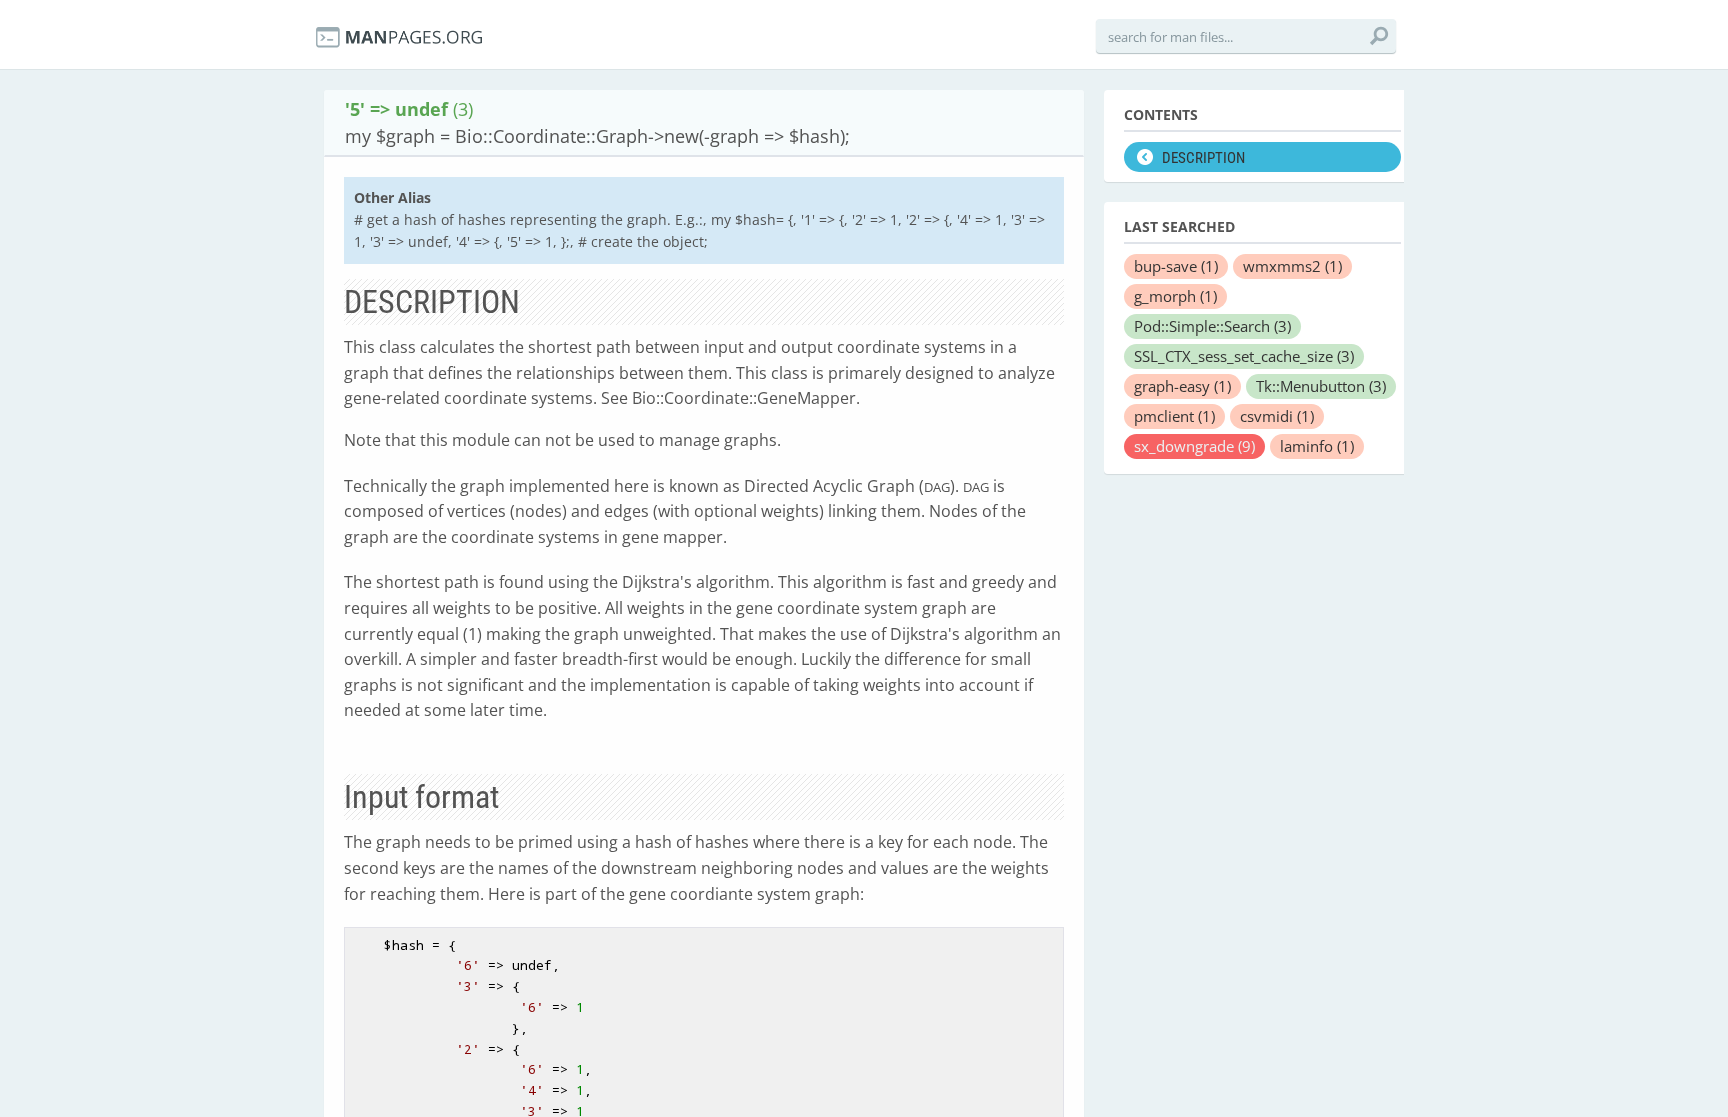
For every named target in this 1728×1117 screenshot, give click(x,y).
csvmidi (1277, 416)
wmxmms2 (1292, 266)
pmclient (1174, 416)
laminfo (1317, 446)
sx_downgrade (1194, 446)
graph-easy (1182, 386)
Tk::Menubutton (1321, 386)
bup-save (1176, 266)
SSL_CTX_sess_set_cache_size (1244, 356)
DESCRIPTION (1203, 158)
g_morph (1175, 296)
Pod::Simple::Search (1212, 326)
